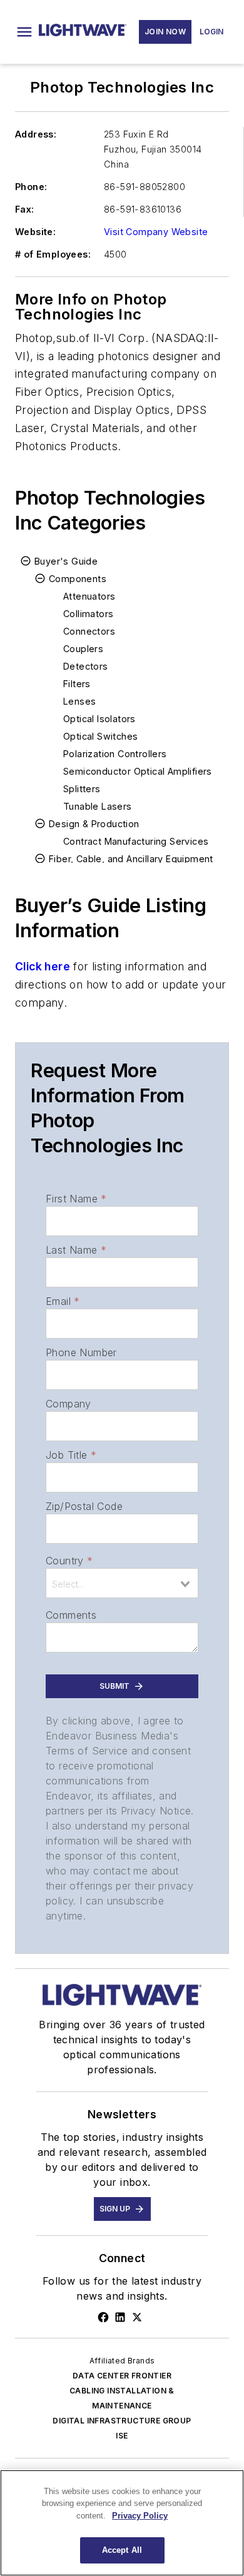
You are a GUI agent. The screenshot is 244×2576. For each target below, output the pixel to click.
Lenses (79, 701)
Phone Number (81, 1352)
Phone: (31, 187)
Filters (77, 684)
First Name (76, 1199)
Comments (71, 1615)
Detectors (86, 666)
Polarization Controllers (115, 754)
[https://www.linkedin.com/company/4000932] (120, 2317)
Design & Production (94, 824)
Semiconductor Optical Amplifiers (138, 771)
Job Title (71, 1455)
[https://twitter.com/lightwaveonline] (137, 2317)
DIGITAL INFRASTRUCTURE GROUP (122, 2421)
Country (69, 1561)
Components (78, 579)
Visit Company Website (156, 232)
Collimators (88, 614)
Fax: (25, 209)
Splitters (82, 789)
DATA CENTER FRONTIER (122, 2376)
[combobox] (122, 1583)
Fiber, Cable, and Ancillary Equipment (131, 859)
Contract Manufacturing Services (136, 841)
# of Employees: (53, 254)
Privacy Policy (140, 2516)
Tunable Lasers (98, 806)
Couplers (83, 649)
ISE (122, 2436)
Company (69, 1404)
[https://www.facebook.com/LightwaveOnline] (103, 2317)
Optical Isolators (99, 719)
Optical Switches (100, 736)
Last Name (76, 1250)
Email (63, 1301)
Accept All (122, 2550)
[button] (24, 32)
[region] (122, 2523)
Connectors (89, 631)
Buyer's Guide (66, 561)
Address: (36, 134)
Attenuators (89, 596)
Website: (35, 232)
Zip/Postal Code (84, 1506)
